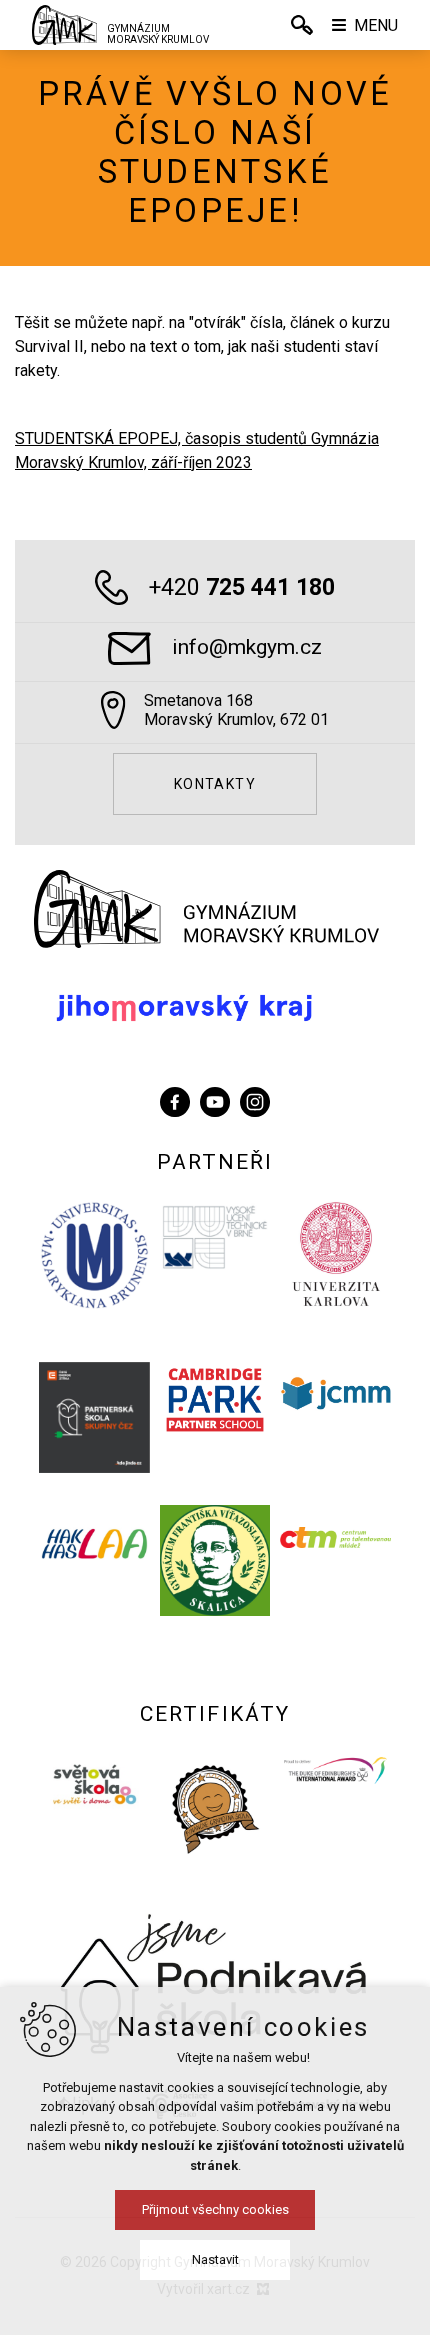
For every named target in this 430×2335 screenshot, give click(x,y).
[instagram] (255, 1099)
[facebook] (175, 1099)
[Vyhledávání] (302, 25)
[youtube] (215, 1099)
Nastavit (215, 2259)
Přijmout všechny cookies (215, 2209)
